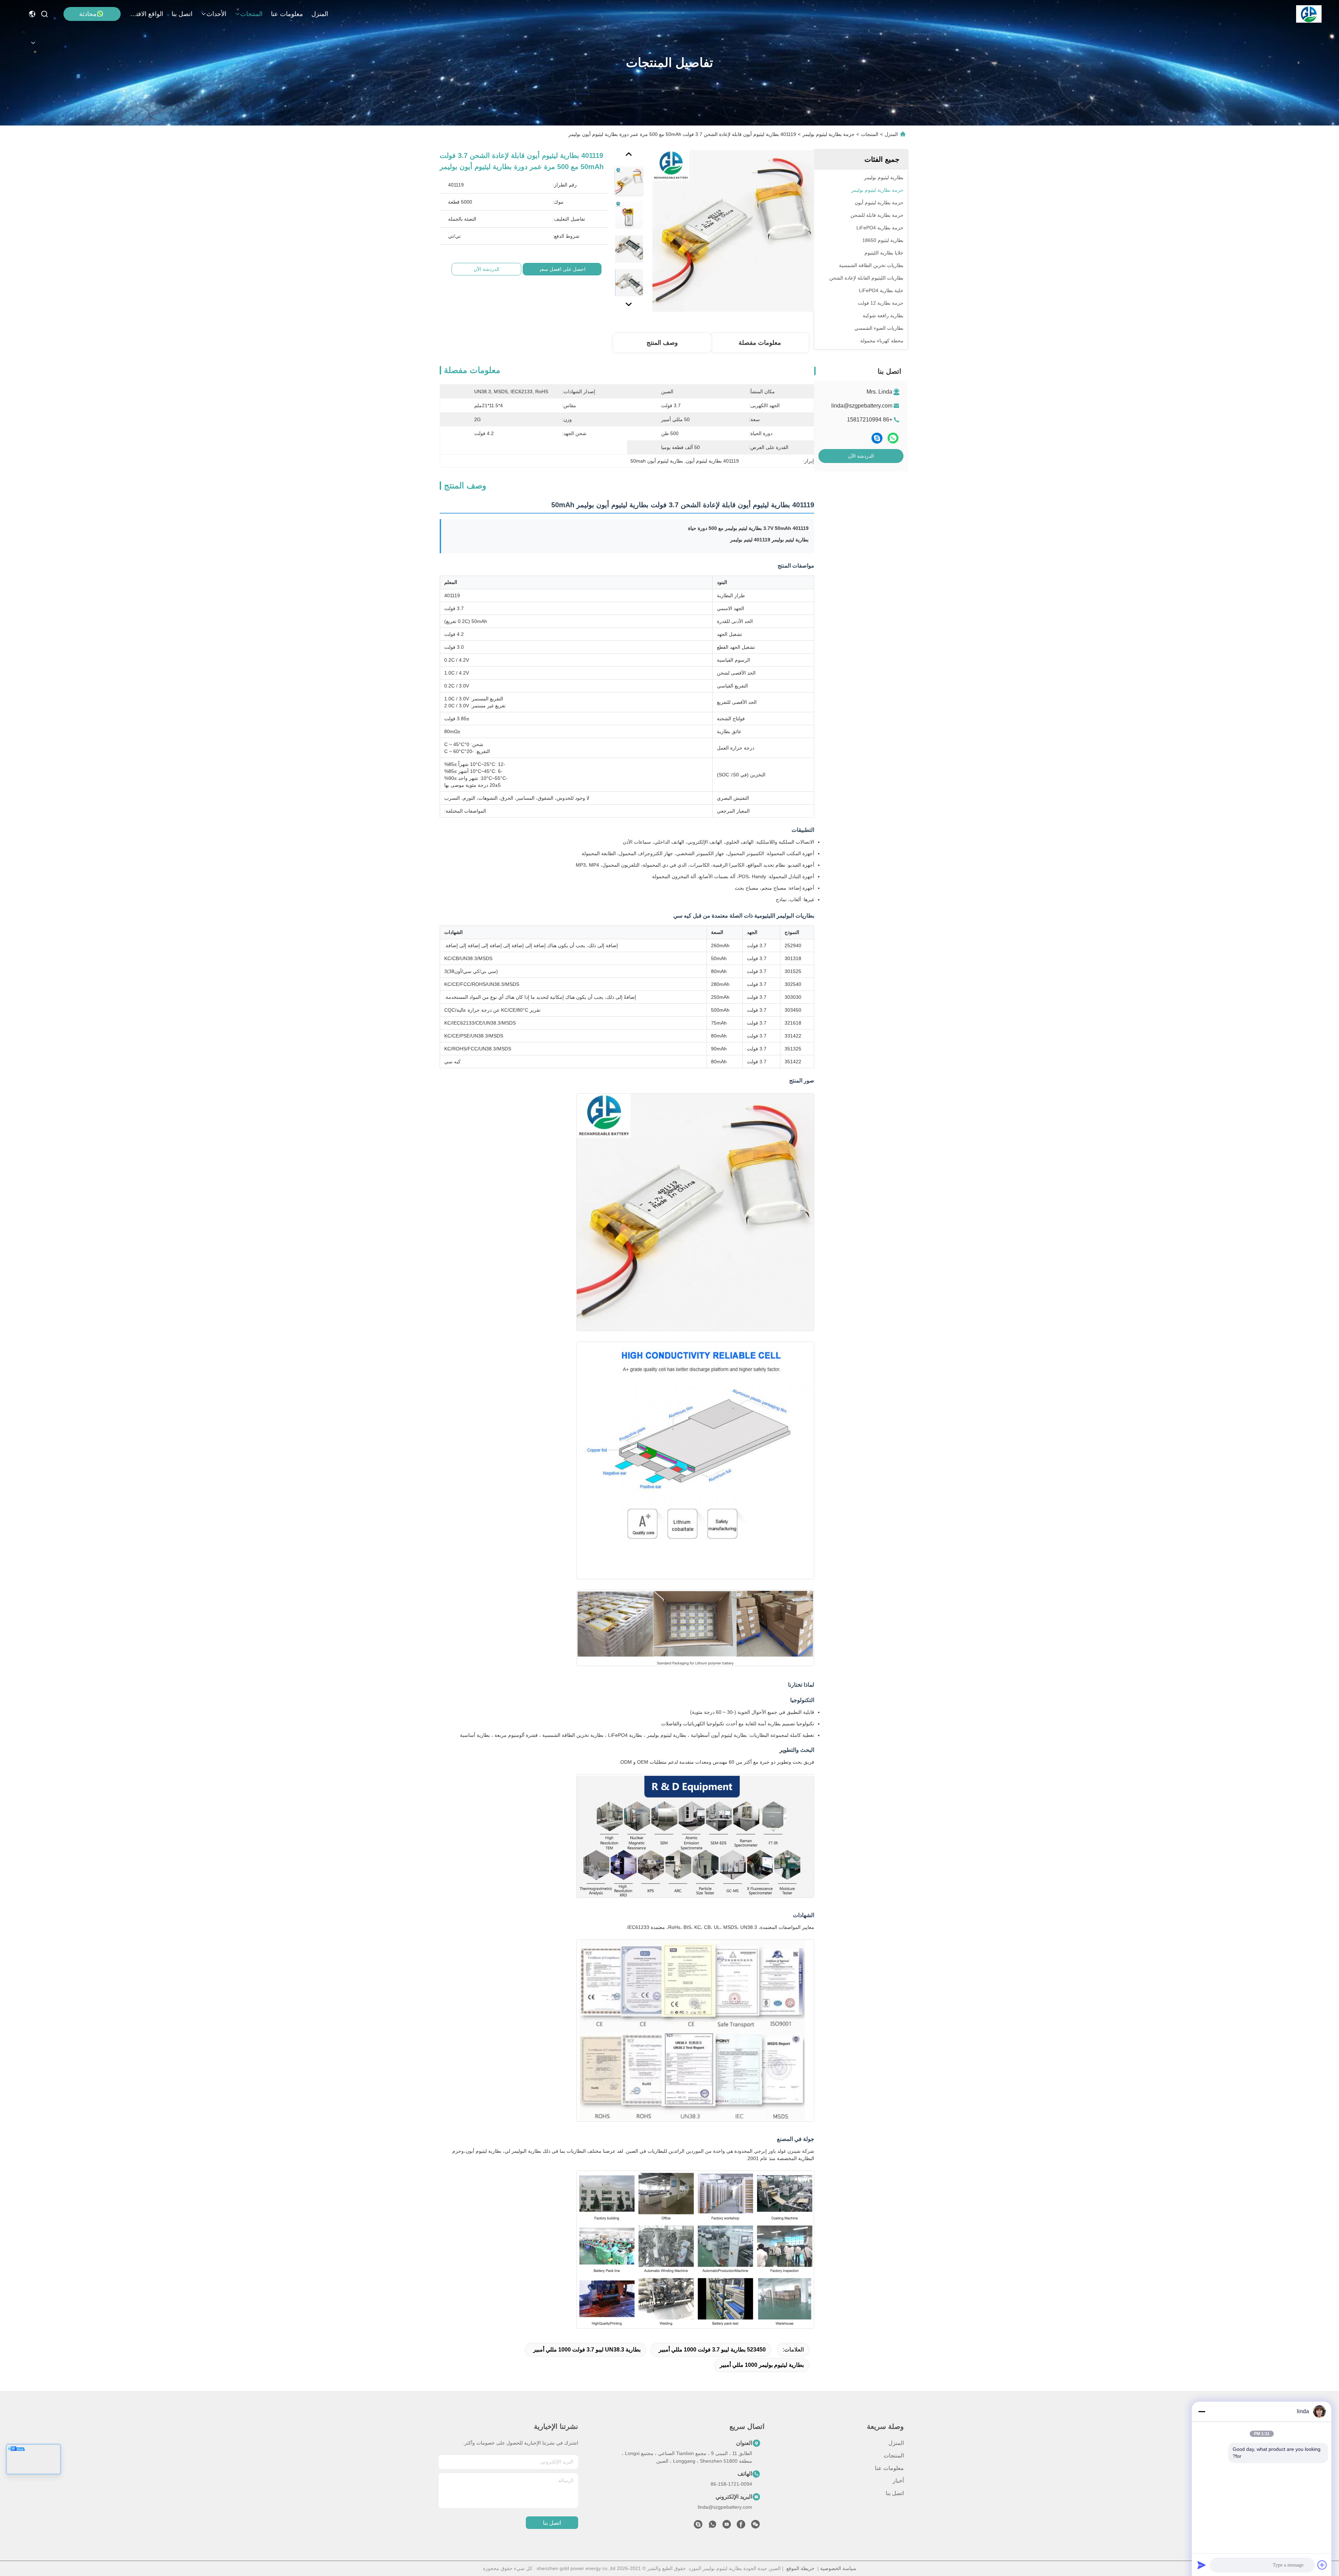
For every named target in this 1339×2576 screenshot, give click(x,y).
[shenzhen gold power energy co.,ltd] (1309, 14)
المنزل (320, 14)
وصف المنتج (662, 343)
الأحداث (216, 14)
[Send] (1202, 2565)
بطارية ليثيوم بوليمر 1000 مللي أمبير (762, 2365)
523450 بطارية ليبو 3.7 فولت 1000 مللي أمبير (712, 2350)
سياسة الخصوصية (838, 2568)
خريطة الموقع (800, 2568)
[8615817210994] (712, 2526)
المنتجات (251, 14)
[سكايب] (877, 438)
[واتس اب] (893, 438)
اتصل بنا (182, 14)
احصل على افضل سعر (562, 269)
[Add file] (1322, 2565)
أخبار (898, 2481)
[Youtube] (727, 2526)
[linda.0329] (698, 2526)
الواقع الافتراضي (146, 14)
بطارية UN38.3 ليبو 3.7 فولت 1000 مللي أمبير (587, 2350)
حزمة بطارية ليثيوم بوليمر (829, 134)
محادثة (88, 14)
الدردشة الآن (861, 456)
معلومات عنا (287, 14)
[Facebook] (741, 2526)
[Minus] (1202, 2411)
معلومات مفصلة (760, 343)
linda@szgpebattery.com (862, 406)
